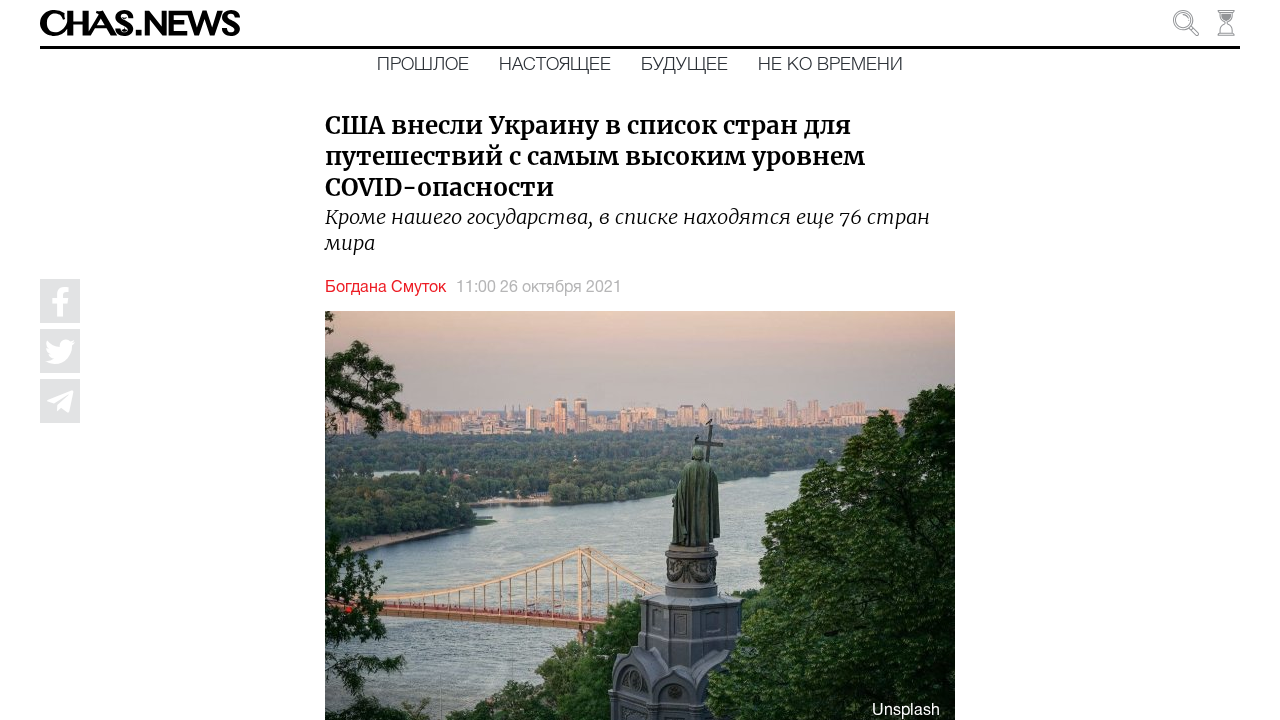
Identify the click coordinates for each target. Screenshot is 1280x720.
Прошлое (423, 65)
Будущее (684, 65)
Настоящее (555, 65)
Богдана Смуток (385, 288)
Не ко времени (830, 65)
